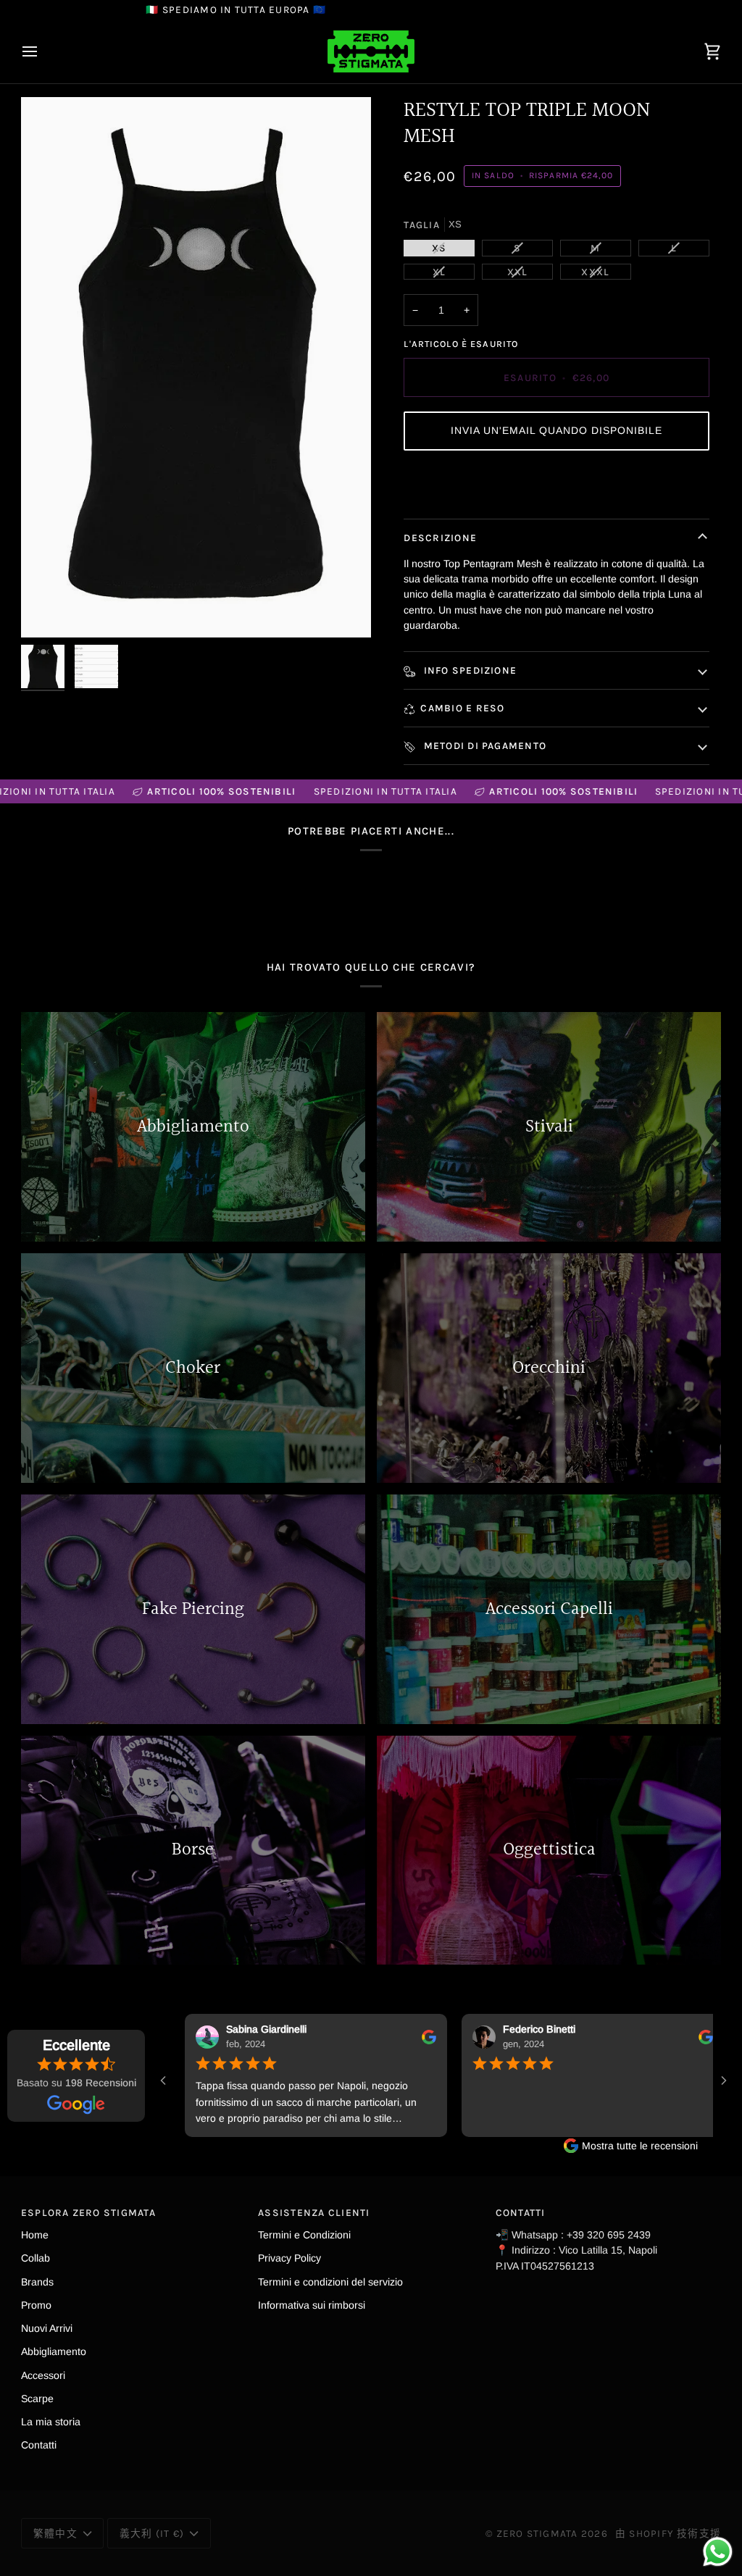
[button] (556, 431)
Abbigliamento (54, 2351)
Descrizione (440, 538)
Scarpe (37, 2399)
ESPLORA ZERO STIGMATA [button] (88, 2212)
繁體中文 (55, 2533)
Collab (36, 2258)
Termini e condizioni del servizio (330, 2282)
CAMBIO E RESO (462, 708)
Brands (37, 2282)
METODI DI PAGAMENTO (483, 745)
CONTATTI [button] (521, 2212)
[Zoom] (196, 367)
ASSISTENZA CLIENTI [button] (314, 2212)
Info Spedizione (468, 670)
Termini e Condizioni (304, 2235)
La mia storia (51, 2422)
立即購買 (557, 484)
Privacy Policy (289, 2258)
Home (35, 2235)
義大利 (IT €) (152, 2533)
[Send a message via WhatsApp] (718, 2552)
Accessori (43, 2375)
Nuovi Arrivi (47, 2328)
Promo (36, 2305)
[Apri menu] (43, 51)
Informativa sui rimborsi (312, 2305)
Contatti (39, 2445)
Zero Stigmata (537, 2533)
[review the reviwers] (378, 2037)
